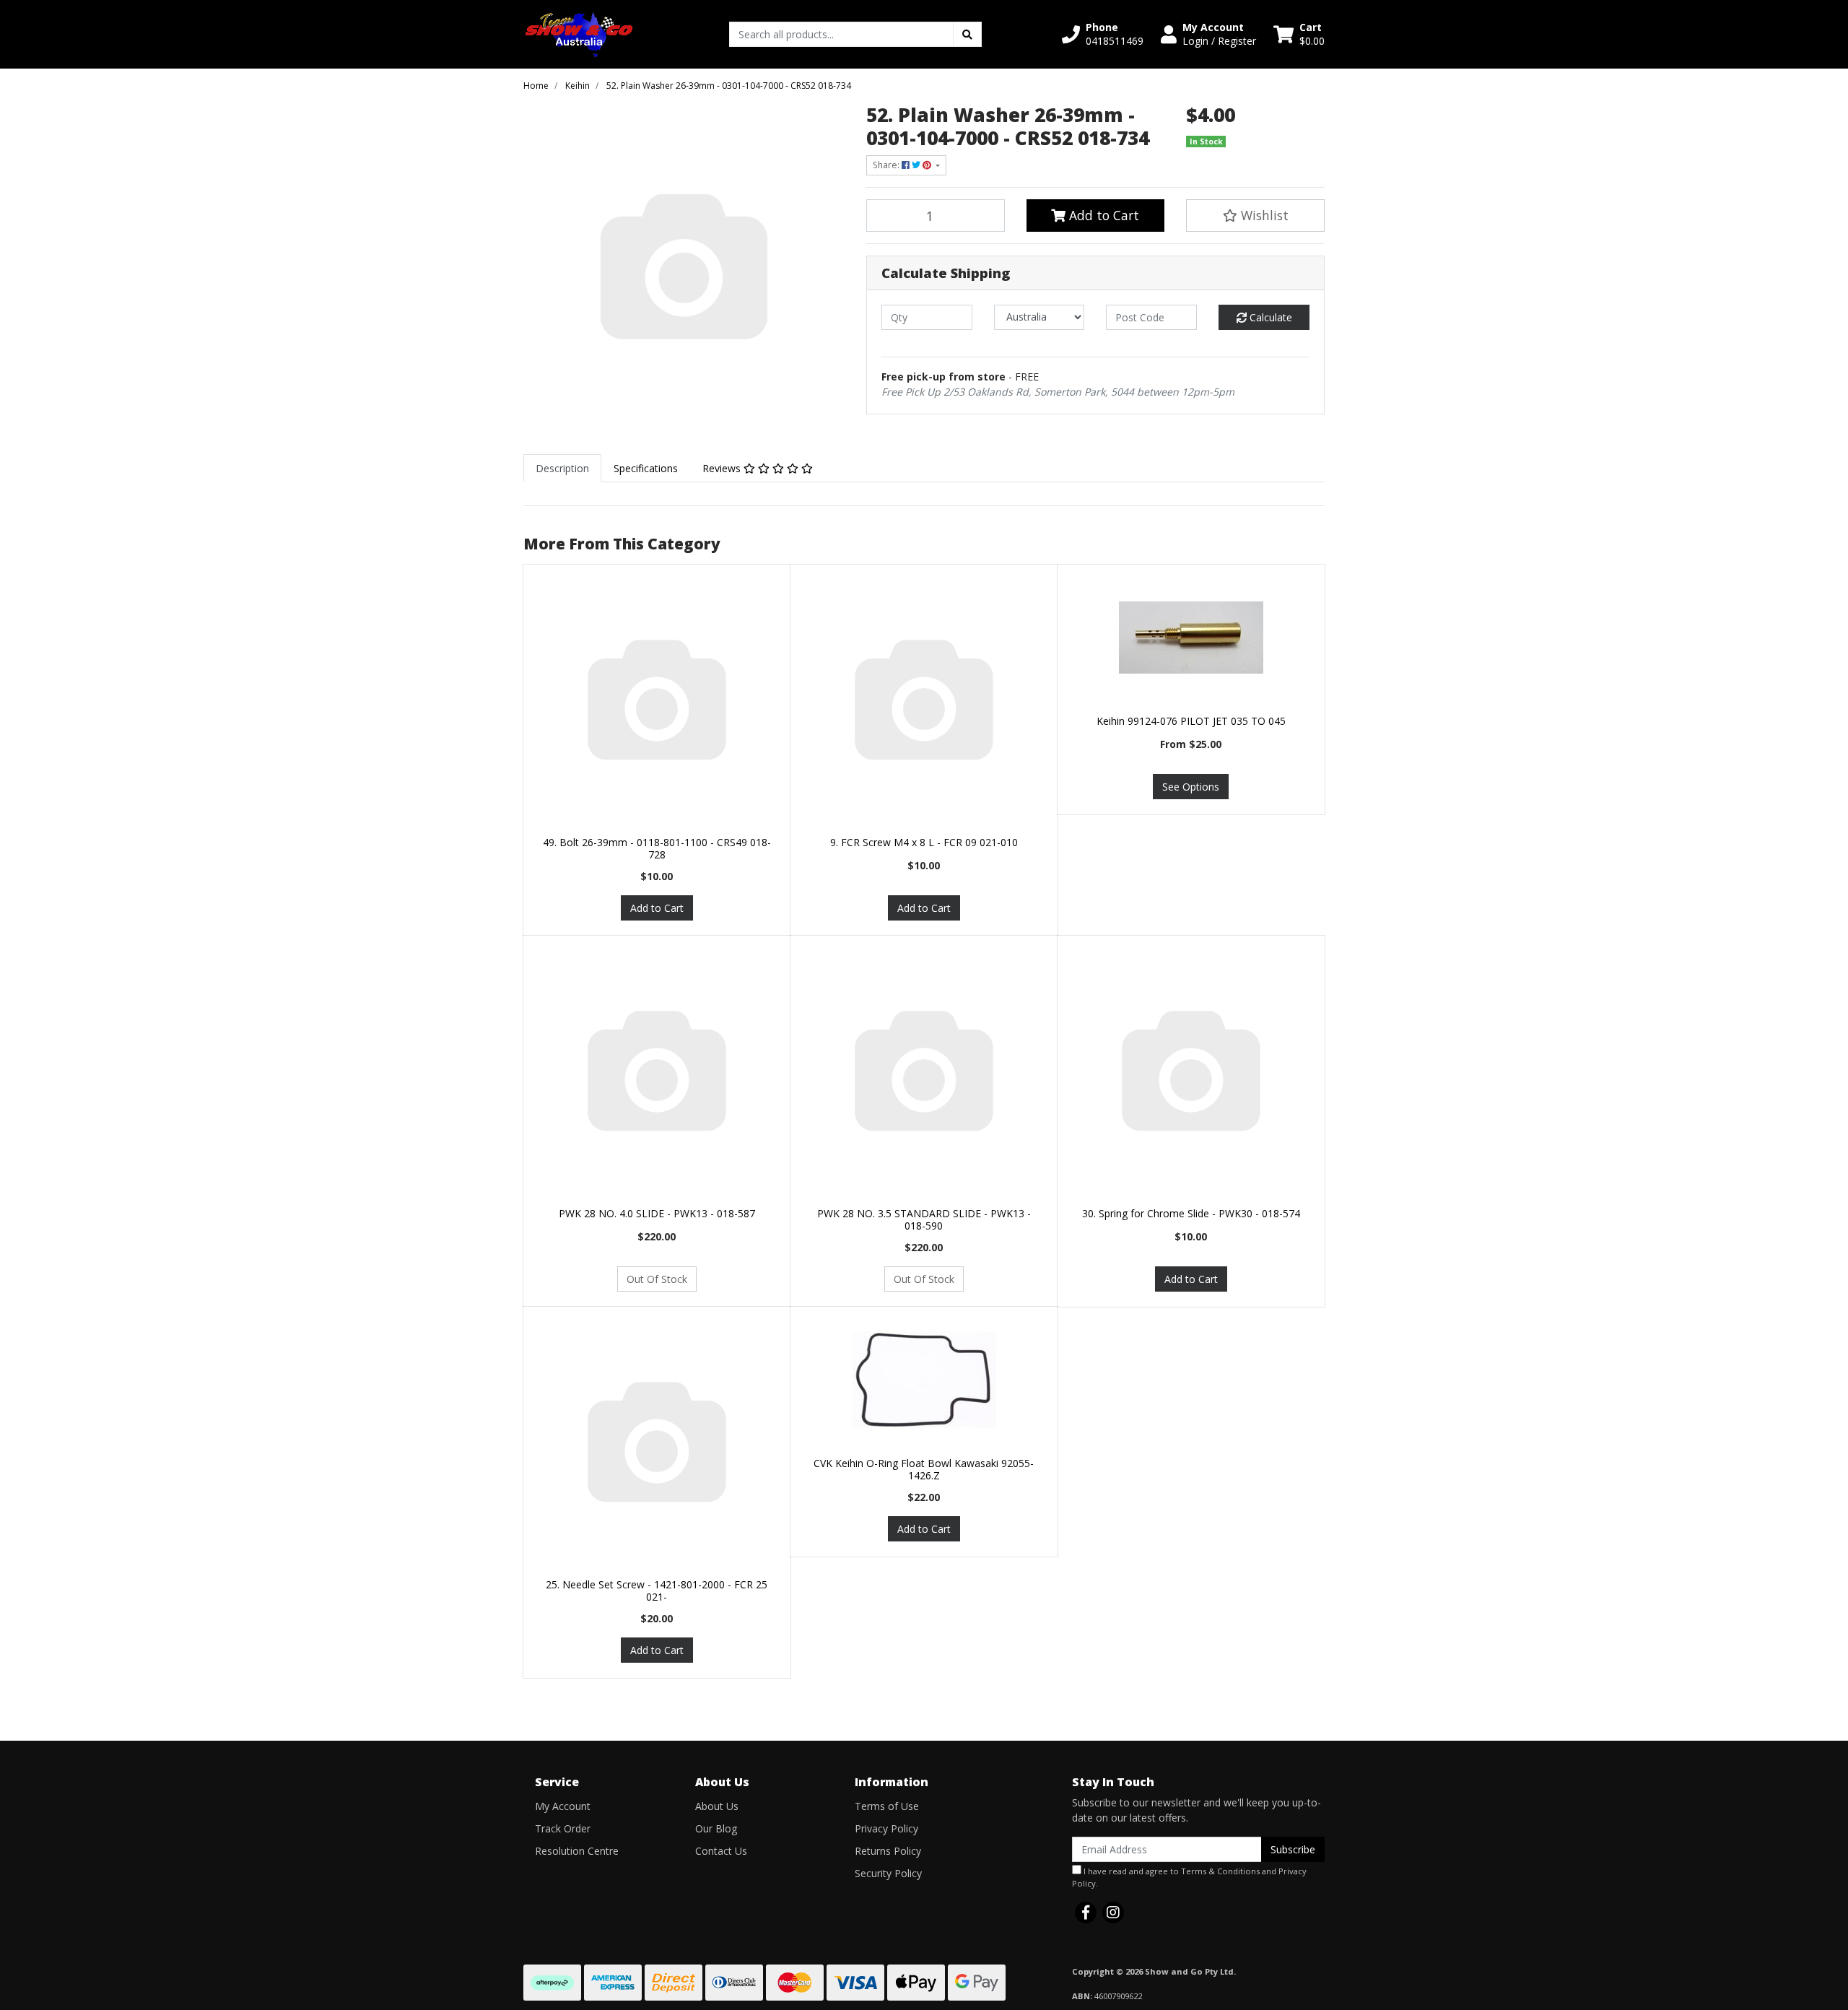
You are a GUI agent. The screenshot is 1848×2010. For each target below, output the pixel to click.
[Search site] (967, 34)
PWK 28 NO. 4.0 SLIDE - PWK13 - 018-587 (657, 1213)
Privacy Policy (886, 1828)
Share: (887, 165)
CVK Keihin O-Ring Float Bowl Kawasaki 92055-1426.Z (924, 1469)
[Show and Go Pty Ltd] (579, 33)
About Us (717, 1806)
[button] (1103, 34)
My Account (563, 1806)
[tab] (562, 468)
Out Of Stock (657, 1279)
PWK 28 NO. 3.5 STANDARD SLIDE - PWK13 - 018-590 (924, 1219)
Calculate (1269, 317)
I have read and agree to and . (1189, 1877)
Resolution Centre (577, 1851)
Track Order (563, 1828)
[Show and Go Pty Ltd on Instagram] (1113, 1913)
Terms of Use (887, 1806)
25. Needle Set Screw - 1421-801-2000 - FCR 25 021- (657, 1591)
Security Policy (888, 1873)
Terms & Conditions (1220, 1871)
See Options (1191, 787)
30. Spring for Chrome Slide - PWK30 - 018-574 (1191, 1213)
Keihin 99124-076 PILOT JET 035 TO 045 (1191, 721)
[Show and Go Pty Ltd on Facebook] (1086, 1913)
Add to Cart (1102, 215)
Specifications (646, 468)
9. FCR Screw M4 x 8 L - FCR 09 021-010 (924, 842)
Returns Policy (888, 1851)
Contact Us (721, 1851)
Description (562, 468)
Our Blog (716, 1828)
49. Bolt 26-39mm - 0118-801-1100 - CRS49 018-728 (657, 848)
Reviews (723, 468)
